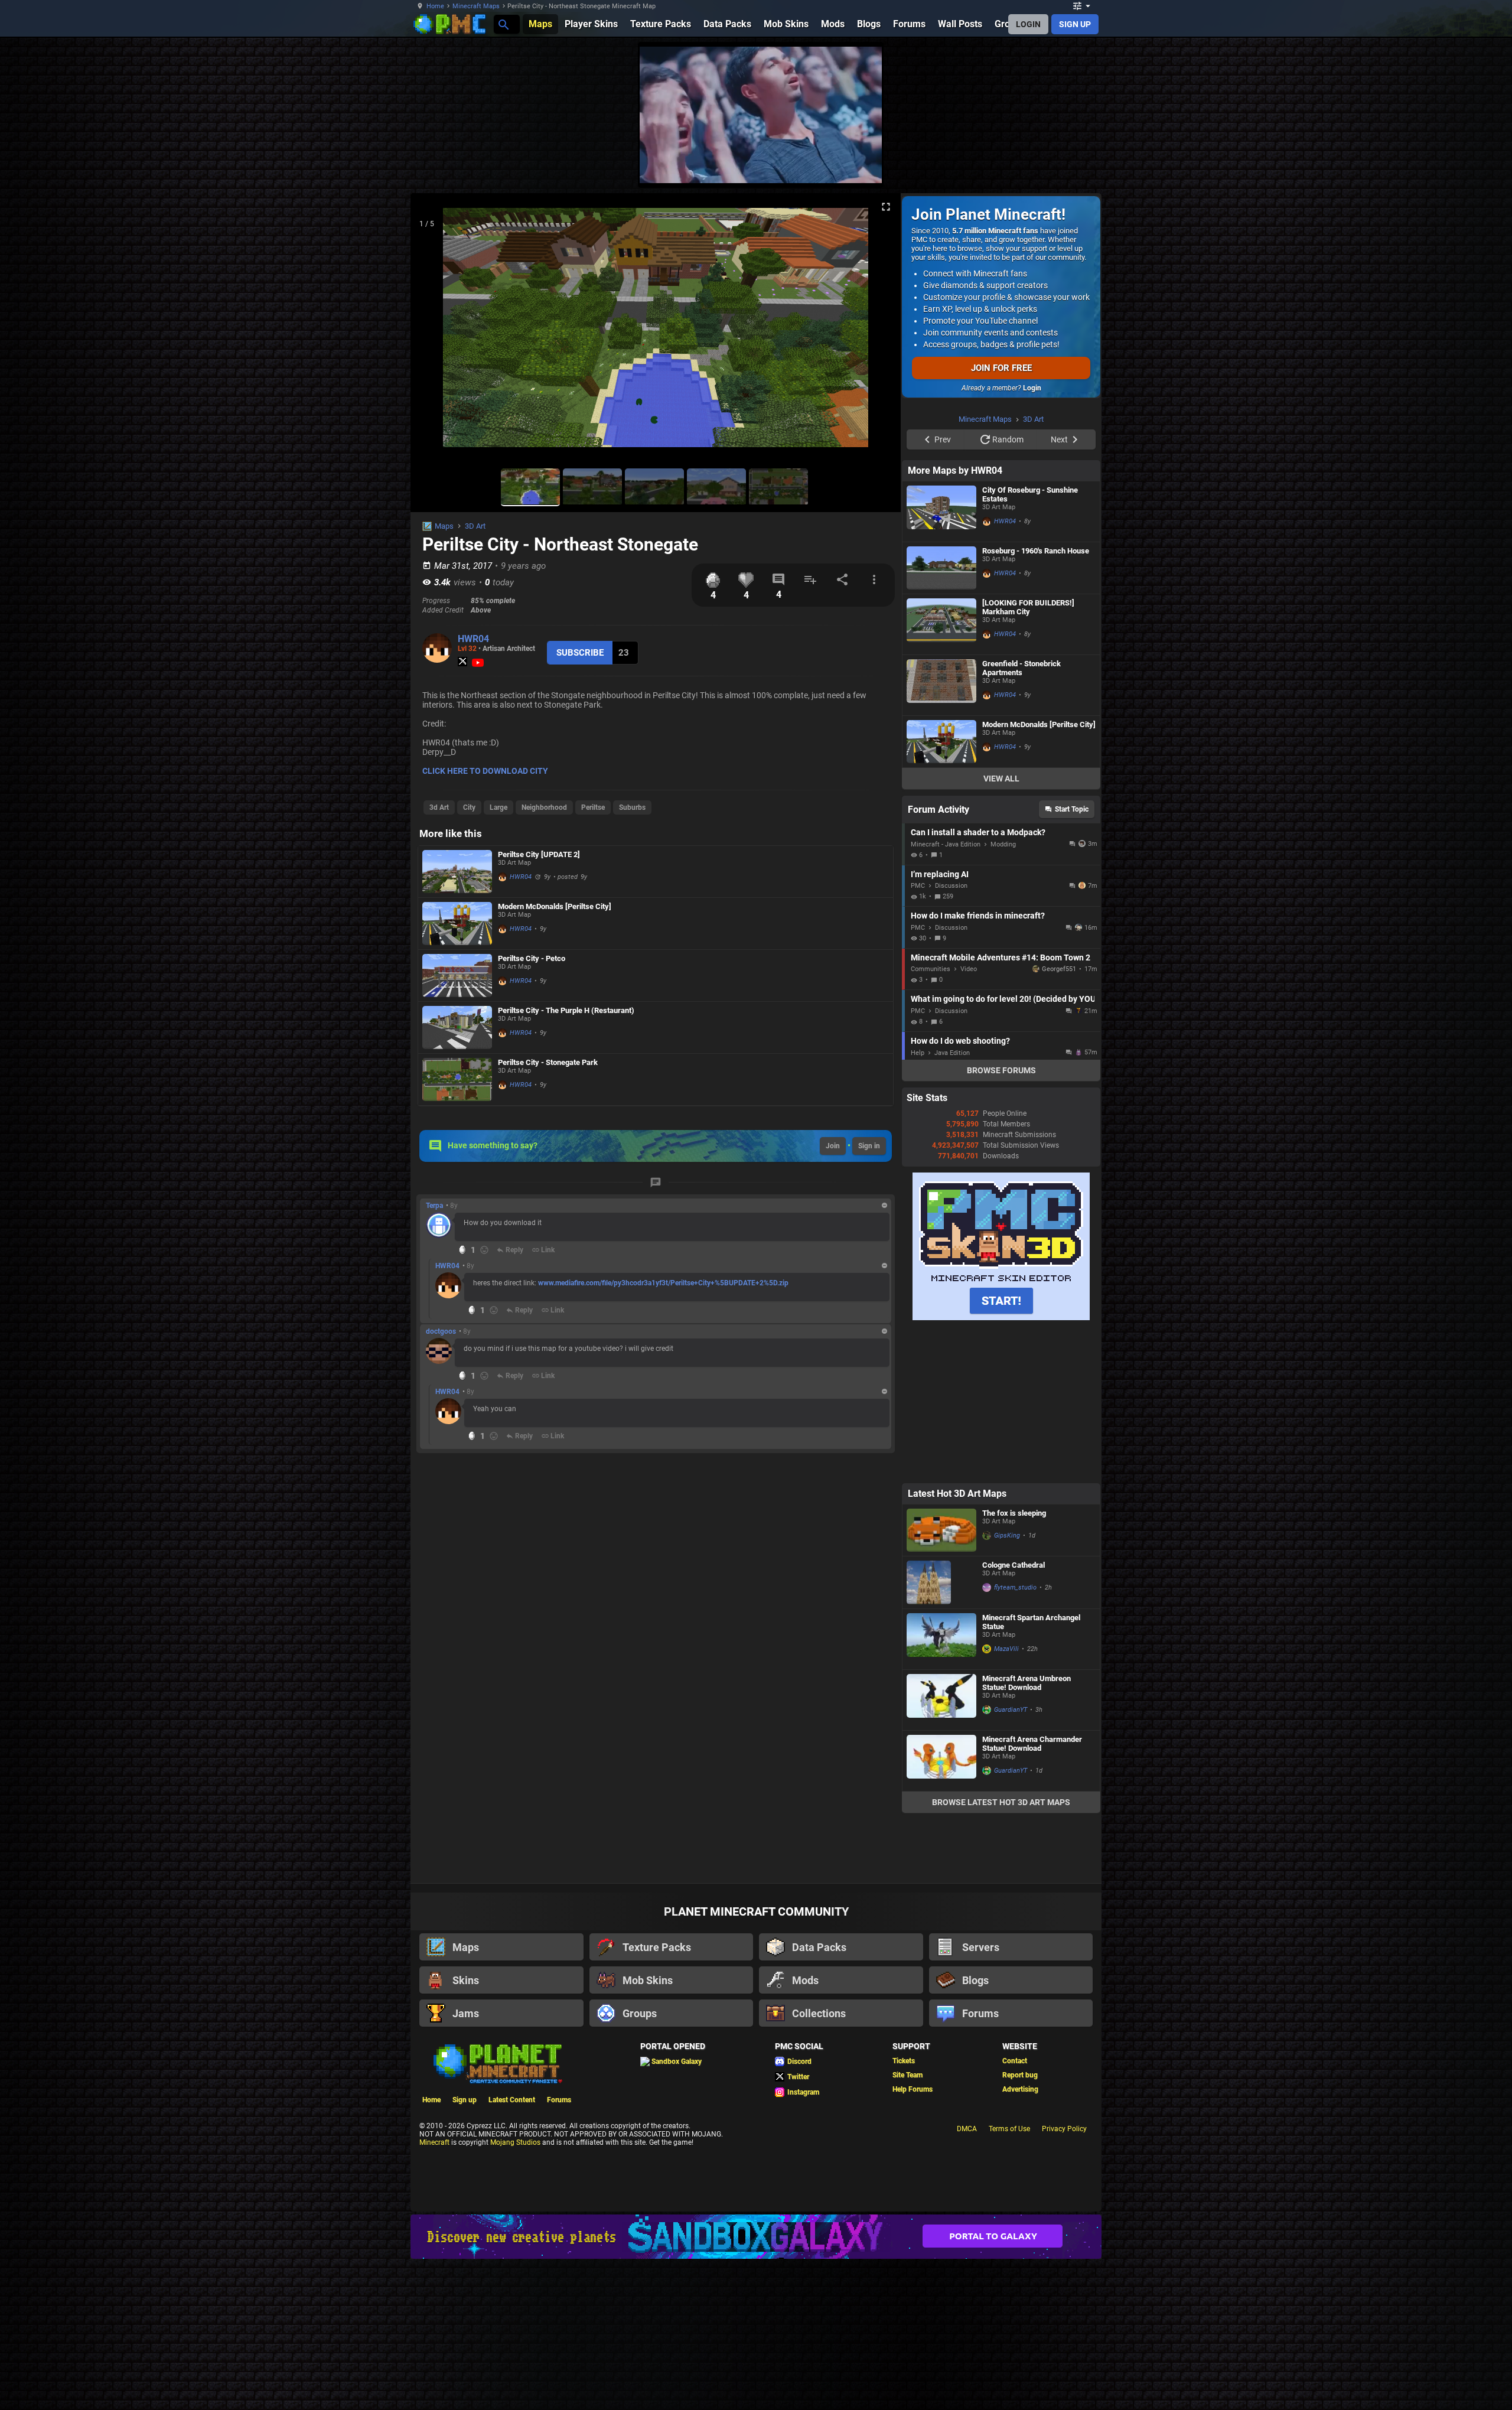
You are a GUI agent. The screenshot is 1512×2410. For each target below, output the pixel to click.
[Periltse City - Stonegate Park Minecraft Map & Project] (457, 1079)
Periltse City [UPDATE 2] (539, 854)
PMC (918, 886)
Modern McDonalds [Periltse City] (555, 906)
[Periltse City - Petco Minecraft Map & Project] (457, 976)
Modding (1003, 844)
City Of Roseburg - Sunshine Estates (1030, 494)
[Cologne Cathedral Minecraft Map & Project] (941, 1582)
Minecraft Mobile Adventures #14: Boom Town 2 (1001, 958)
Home (435, 6)
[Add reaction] (484, 1250)
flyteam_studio (1015, 1587)
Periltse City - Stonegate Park (548, 1062)
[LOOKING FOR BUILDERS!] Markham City (1028, 607)
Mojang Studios (515, 2142)
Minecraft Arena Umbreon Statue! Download (1027, 1683)
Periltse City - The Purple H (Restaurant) (566, 1010)
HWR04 (473, 639)
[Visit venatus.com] (859, 164)
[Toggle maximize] (886, 207)
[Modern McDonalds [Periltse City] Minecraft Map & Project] (457, 924)
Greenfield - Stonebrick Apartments (1021, 668)
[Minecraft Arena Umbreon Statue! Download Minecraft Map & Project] (941, 1700)
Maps (444, 526)
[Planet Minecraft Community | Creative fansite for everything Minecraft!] (497, 2063)
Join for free (1001, 368)
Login (1032, 388)
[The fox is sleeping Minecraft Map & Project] (941, 1530)
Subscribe (580, 653)
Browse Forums (1001, 1070)
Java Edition (952, 1053)
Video (969, 969)
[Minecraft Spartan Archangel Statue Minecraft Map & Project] (941, 1639)
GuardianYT (1011, 1710)
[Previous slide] (434, 333)
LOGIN (1028, 24)
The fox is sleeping (1014, 1513)
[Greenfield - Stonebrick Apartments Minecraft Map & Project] (941, 685)
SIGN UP (1075, 24)
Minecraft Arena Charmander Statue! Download (1032, 1744)
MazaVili (1006, 1649)
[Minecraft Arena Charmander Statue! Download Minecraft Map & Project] (941, 1761)
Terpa (434, 1206)
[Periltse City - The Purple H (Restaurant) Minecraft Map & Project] (457, 1027)
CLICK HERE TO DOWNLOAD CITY (485, 771)
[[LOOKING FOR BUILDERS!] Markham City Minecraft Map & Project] (941, 624)
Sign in (869, 1146)
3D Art (475, 526)
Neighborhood (544, 807)
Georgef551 (1059, 969)
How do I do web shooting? (960, 1041)
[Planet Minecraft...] (503, 24)
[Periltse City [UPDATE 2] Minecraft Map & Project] (457, 872)
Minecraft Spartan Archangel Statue (1031, 1622)
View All (1001, 779)
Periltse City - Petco (532, 958)
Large (498, 807)
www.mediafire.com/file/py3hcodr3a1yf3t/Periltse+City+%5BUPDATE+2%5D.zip (663, 1283)
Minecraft (434, 2142)
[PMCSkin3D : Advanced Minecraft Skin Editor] (1001, 1318)
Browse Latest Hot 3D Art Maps (1001, 1802)
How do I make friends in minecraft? (978, 916)
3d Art (439, 807)
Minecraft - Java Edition (946, 844)
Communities (931, 969)
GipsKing (1007, 1535)
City (469, 807)
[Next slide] (877, 333)
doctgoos (441, 1331)
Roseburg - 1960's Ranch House (1036, 551)
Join (833, 1146)
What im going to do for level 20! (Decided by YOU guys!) (1003, 999)
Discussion (951, 886)
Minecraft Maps (476, 6)
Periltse (593, 807)
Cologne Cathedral (1014, 1565)
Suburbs (632, 807)
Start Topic (1072, 809)
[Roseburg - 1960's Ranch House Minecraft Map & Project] (941, 568)
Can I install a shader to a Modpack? (978, 832)
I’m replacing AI (940, 874)
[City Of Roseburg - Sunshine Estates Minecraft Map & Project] (941, 512)
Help (918, 1053)
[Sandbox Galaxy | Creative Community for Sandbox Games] (756, 2237)
